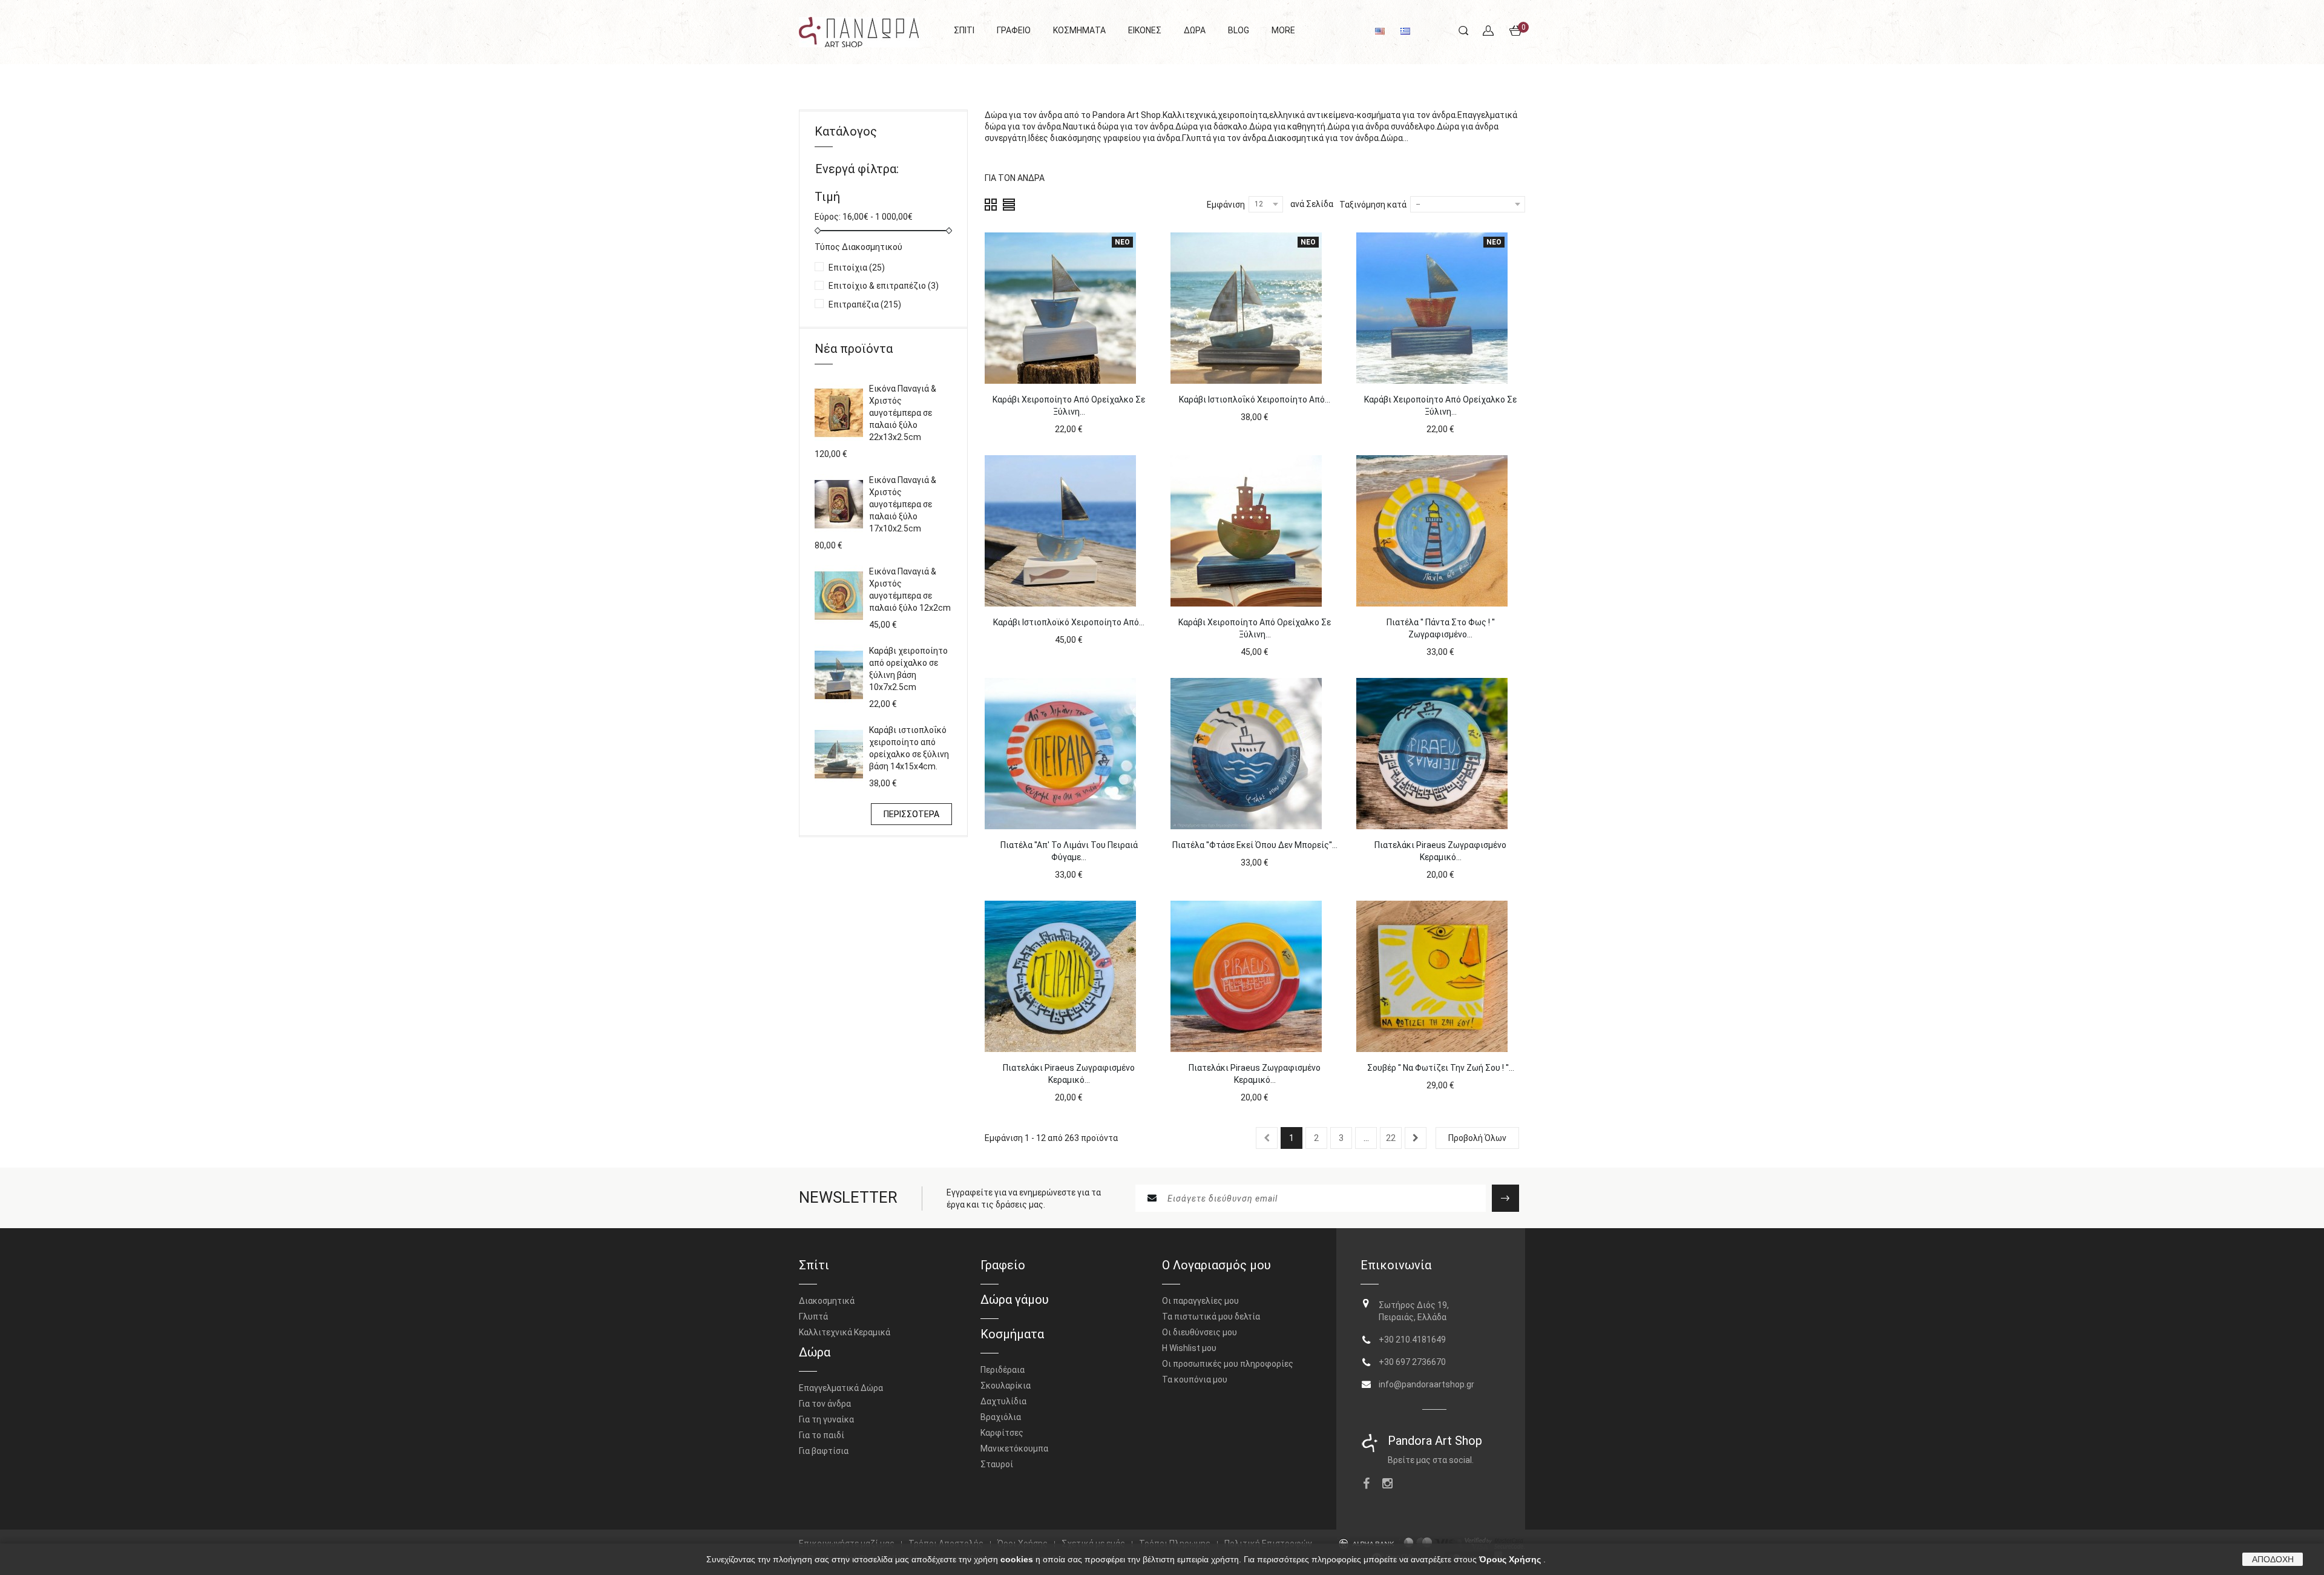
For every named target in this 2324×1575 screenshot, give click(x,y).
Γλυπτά (813, 1317)
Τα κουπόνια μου (1195, 1379)
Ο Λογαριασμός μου (1216, 1265)
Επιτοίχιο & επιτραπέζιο (884, 286)
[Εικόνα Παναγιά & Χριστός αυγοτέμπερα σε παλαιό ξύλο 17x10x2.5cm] (839, 504)
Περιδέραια (1003, 1370)
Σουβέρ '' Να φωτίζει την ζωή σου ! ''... (1441, 1068)
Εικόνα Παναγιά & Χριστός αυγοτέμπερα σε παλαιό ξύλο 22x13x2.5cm (903, 413)
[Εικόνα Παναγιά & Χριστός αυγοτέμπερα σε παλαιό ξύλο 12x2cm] (839, 596)
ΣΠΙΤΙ (964, 30)
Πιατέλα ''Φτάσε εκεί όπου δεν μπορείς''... (1255, 845)
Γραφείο (1003, 1265)
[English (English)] (1380, 30)
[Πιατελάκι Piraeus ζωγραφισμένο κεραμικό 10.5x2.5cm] (1432, 754)
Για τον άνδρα (825, 1404)
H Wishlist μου (1189, 1348)
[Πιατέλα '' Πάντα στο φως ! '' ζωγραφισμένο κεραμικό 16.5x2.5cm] (1432, 531)
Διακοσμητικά (827, 1301)
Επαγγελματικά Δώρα (841, 1388)
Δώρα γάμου (1015, 1300)
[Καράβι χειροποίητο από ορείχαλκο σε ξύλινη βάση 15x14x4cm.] (1246, 531)
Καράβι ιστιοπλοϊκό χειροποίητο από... (1069, 622)
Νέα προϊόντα (854, 349)
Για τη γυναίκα (826, 1419)
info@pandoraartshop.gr (1426, 1384)
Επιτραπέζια (865, 304)
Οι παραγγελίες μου (1200, 1301)
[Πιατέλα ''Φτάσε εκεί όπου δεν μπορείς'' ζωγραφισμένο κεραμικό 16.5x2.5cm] (1246, 754)
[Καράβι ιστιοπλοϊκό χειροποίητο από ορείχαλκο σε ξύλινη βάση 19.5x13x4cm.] (1060, 531)
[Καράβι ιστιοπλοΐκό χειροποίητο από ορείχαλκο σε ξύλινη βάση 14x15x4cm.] (839, 754)
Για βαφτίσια (824, 1451)
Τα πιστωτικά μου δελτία (1211, 1317)
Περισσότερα (1010, 150)
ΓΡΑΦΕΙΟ (1014, 30)
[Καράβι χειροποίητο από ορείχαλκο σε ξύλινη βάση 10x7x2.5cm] (839, 675)
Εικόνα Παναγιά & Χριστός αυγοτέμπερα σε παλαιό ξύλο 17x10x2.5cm (903, 504)
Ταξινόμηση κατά (1373, 205)
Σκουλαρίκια (1006, 1386)
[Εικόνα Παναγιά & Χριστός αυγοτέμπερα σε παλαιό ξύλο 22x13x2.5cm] (839, 413)
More (1283, 30)
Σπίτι (814, 1265)
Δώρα (815, 1352)
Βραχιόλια (1001, 1417)
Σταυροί (997, 1464)
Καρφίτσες (1002, 1433)
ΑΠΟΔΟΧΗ (2273, 1559)
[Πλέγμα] (991, 204)
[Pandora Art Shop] (859, 32)
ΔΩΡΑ (1195, 30)
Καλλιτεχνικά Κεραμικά (845, 1332)
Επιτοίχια (857, 268)
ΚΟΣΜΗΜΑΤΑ (1079, 30)
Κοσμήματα (1012, 1334)
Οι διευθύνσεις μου (1200, 1332)
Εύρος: (828, 217)
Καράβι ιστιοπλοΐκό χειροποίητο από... (1255, 400)
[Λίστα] (1009, 204)
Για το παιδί (822, 1435)
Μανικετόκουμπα (1014, 1448)
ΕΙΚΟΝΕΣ (1145, 30)
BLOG (1239, 30)
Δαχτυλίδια (1003, 1401)
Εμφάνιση (1226, 205)
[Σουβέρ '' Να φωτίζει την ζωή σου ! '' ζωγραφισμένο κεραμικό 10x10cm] (1432, 976)
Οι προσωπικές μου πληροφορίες (1228, 1364)
